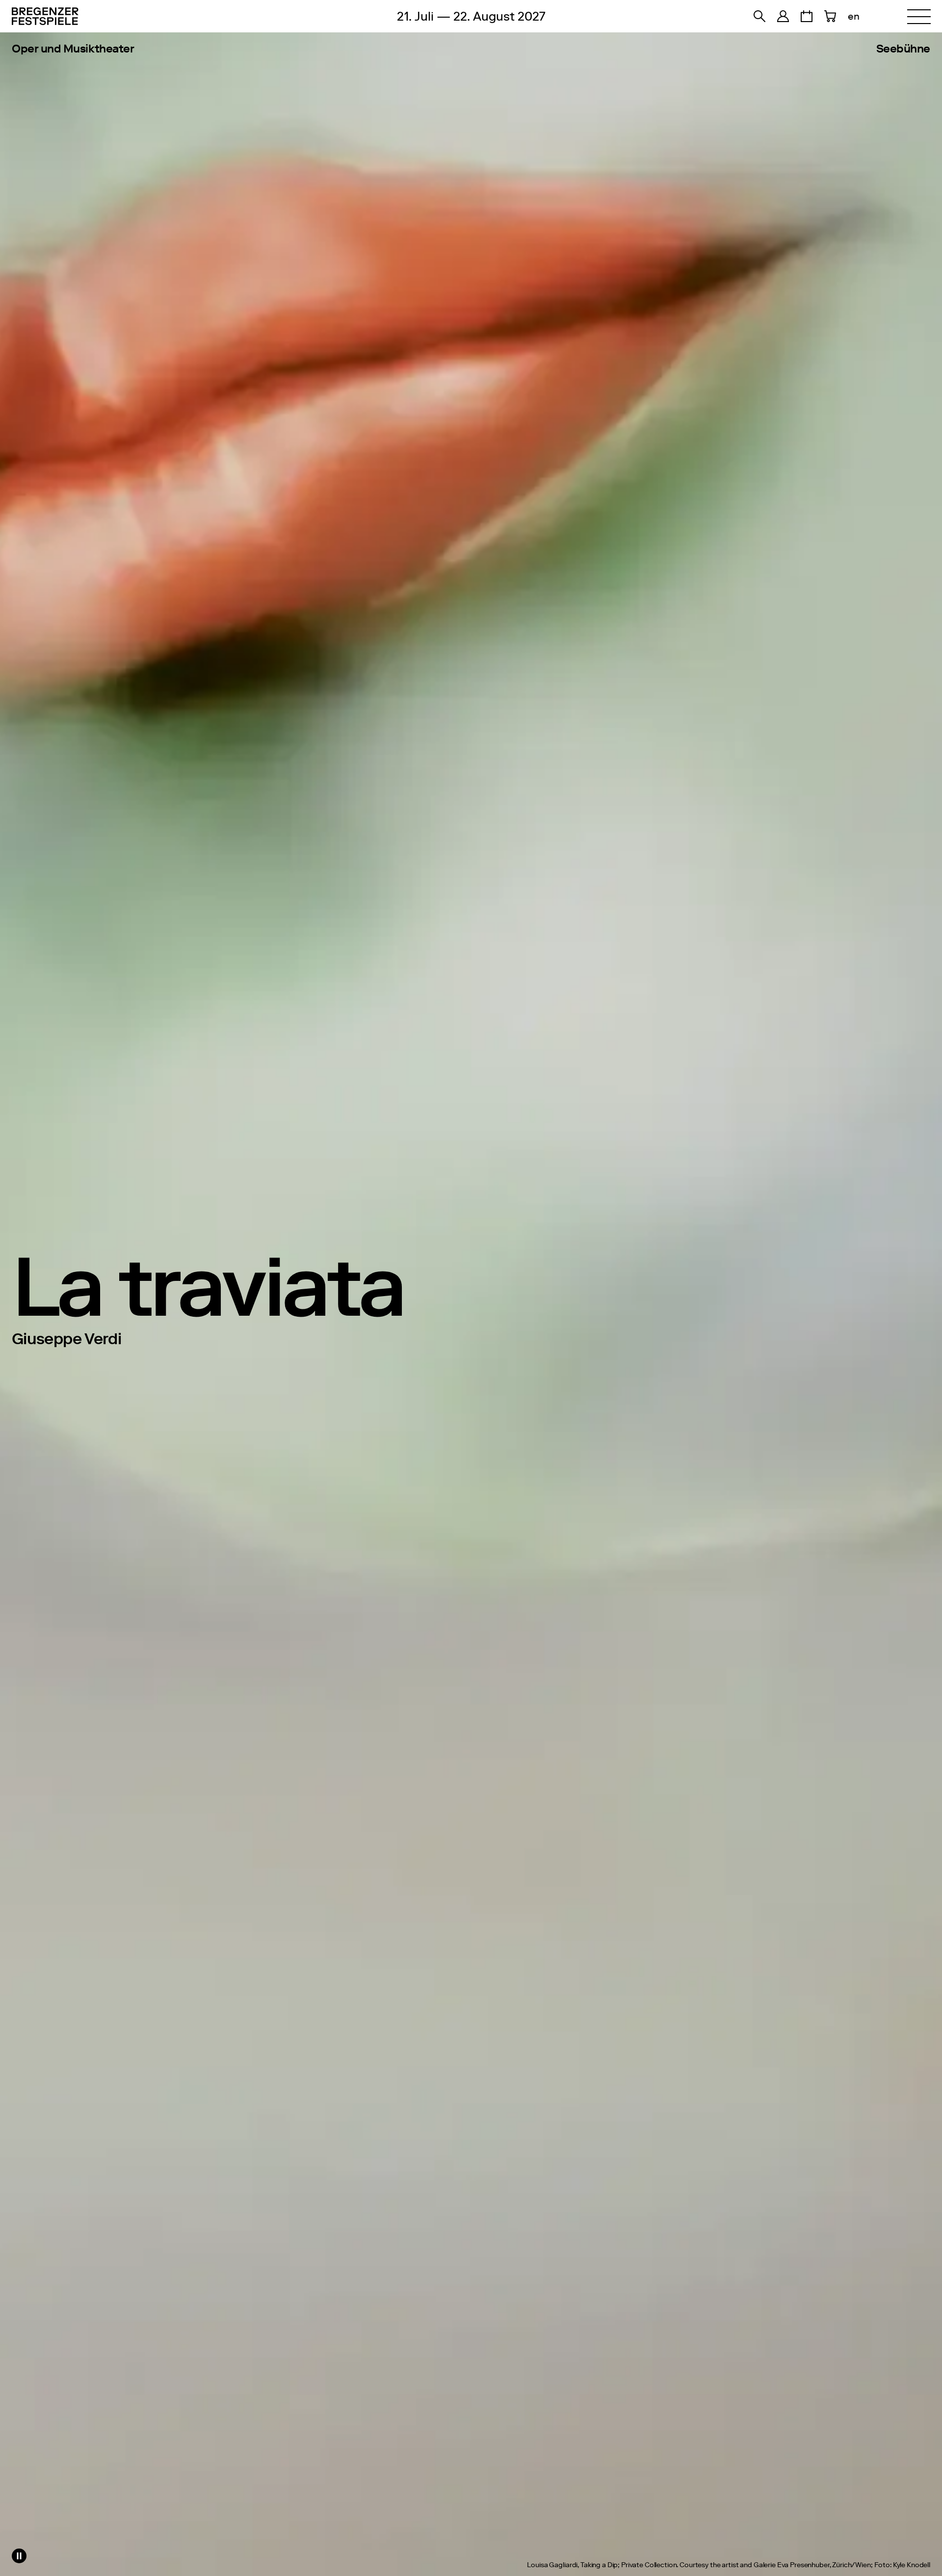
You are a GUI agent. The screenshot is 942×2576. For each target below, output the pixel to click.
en (854, 16)
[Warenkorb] (830, 16)
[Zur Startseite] (100, 16)
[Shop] (783, 16)
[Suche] (759, 16)
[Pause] (19, 2556)
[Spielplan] (807, 16)
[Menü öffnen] (919, 16)
